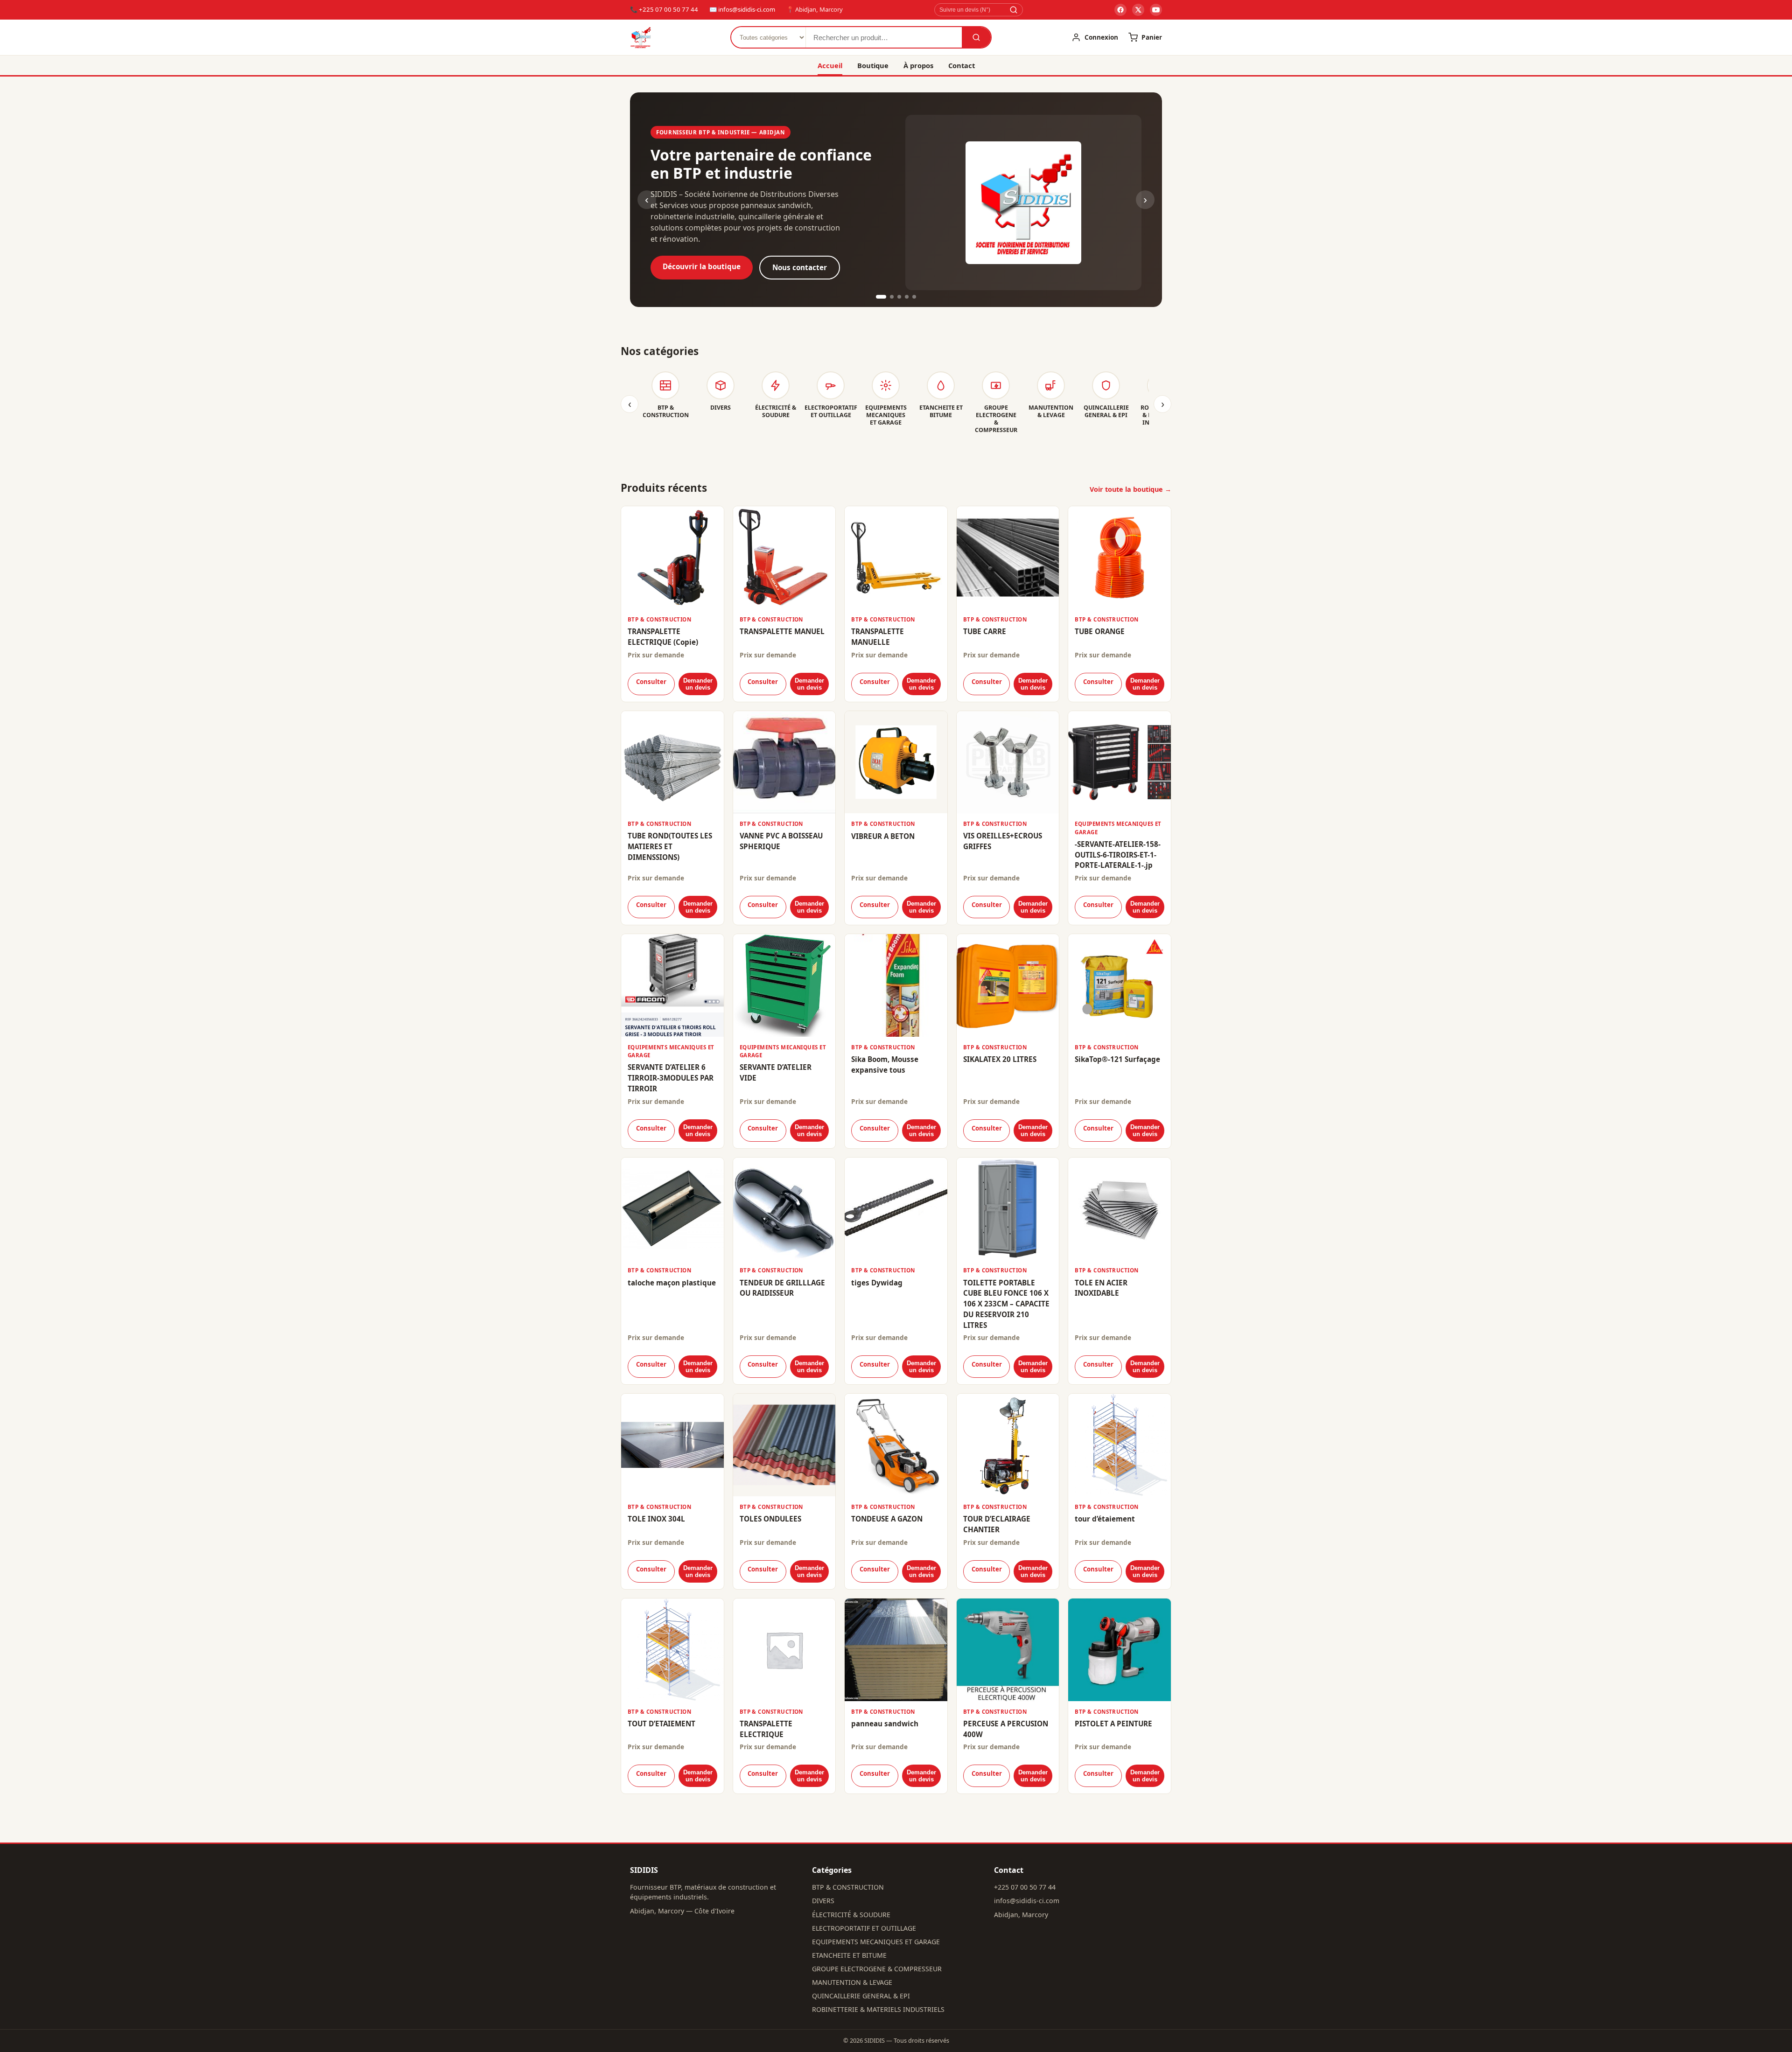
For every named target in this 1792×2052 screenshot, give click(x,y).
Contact (962, 65)
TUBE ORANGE (1100, 631)
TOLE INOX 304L (656, 1519)
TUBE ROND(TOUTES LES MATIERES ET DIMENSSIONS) (670, 846)
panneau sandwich (885, 1724)
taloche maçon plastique (672, 1283)
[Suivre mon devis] (1014, 10)
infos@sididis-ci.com (1027, 1901)
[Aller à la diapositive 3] (899, 297)
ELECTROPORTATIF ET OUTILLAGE (864, 1928)
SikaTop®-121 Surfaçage (1117, 1059)
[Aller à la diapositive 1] (881, 297)
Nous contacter (800, 267)
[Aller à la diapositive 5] (914, 297)
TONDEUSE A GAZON (887, 1519)
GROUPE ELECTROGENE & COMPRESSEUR (877, 1969)
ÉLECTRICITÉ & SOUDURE (851, 1915)
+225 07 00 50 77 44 (1025, 1887)
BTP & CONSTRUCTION (848, 1887)
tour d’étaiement (1105, 1519)
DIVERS (823, 1901)
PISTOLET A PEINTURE (1113, 1724)
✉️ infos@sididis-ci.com (742, 9)
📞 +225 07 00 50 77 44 (664, 9)
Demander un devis (698, 684)
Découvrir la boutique (702, 266)
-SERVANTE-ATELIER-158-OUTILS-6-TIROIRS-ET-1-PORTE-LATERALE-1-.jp (1118, 855)
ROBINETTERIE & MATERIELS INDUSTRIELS (878, 2009)
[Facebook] (1120, 10)
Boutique (873, 65)
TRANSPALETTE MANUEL (782, 631)
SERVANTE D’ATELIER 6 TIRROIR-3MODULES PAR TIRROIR (671, 1078)
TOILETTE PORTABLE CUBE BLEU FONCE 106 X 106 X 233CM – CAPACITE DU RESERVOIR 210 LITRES (1006, 1304)
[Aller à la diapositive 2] (892, 297)
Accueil (830, 65)
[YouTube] (1156, 10)
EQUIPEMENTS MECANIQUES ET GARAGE (876, 1942)
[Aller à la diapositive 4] (907, 297)
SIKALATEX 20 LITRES (1000, 1059)
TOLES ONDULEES (770, 1519)
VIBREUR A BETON (883, 836)
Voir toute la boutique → (1130, 489)
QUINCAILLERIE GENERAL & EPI (861, 1996)
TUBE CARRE (985, 631)
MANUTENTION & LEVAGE (852, 1982)
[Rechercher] (976, 37)
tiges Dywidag (877, 1283)
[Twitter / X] (1138, 10)
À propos (918, 65)
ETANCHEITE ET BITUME (849, 1955)
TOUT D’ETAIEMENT (661, 1724)
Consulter (651, 682)
